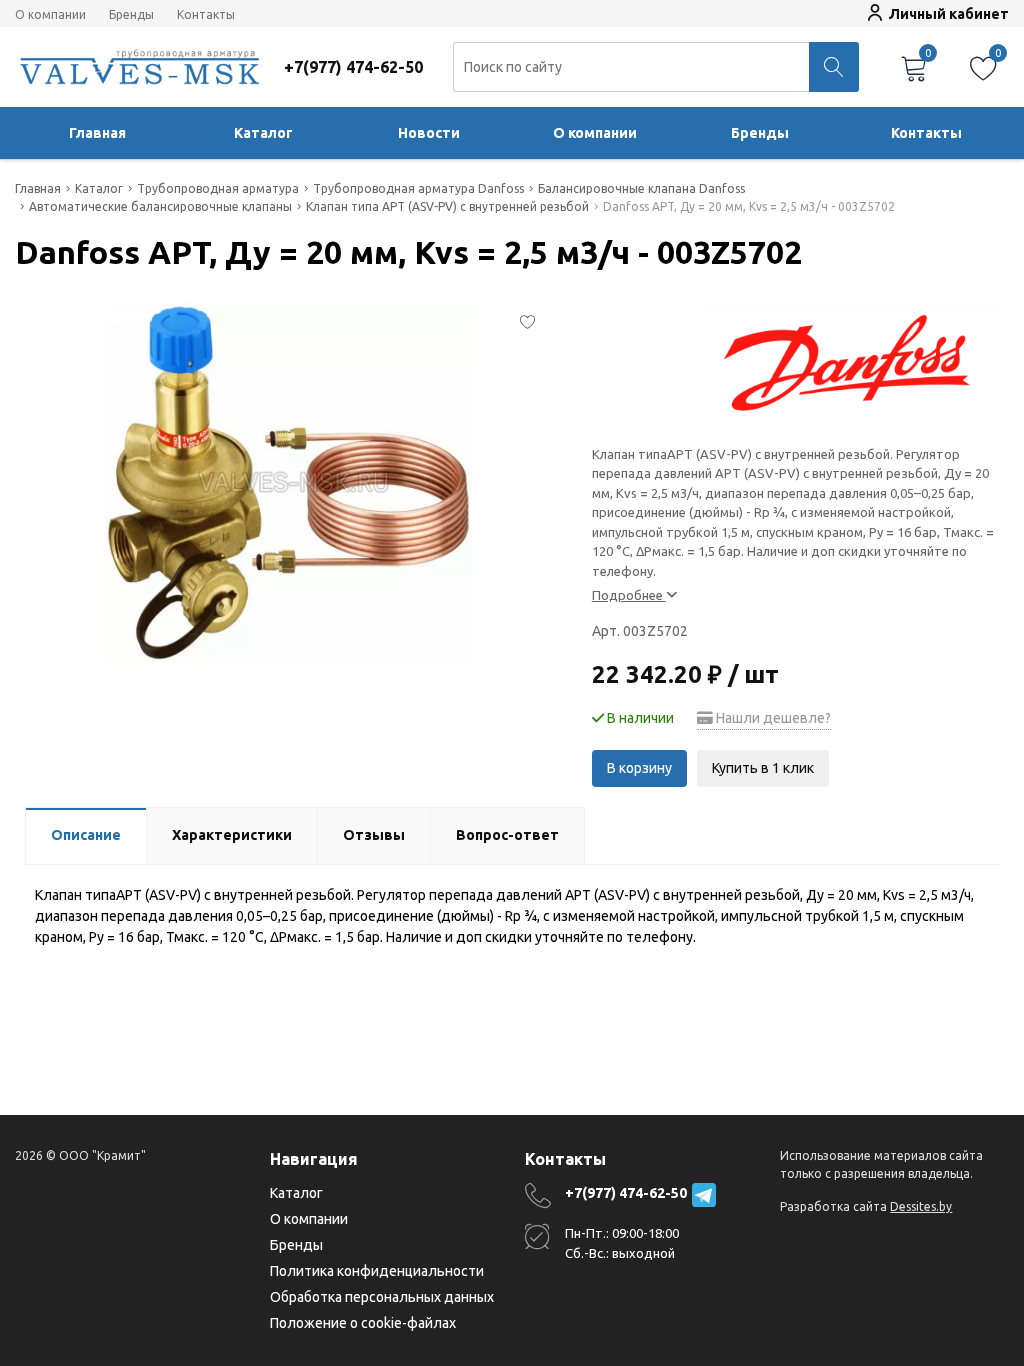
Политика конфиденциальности (377, 1271)
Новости (429, 133)
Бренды (131, 15)
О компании (50, 15)
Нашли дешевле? (772, 718)
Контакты (206, 15)
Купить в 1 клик (763, 768)
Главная (97, 133)
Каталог (263, 133)
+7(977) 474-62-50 (626, 1193)
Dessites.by (921, 1206)
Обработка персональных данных (382, 1297)
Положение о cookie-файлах (363, 1323)
